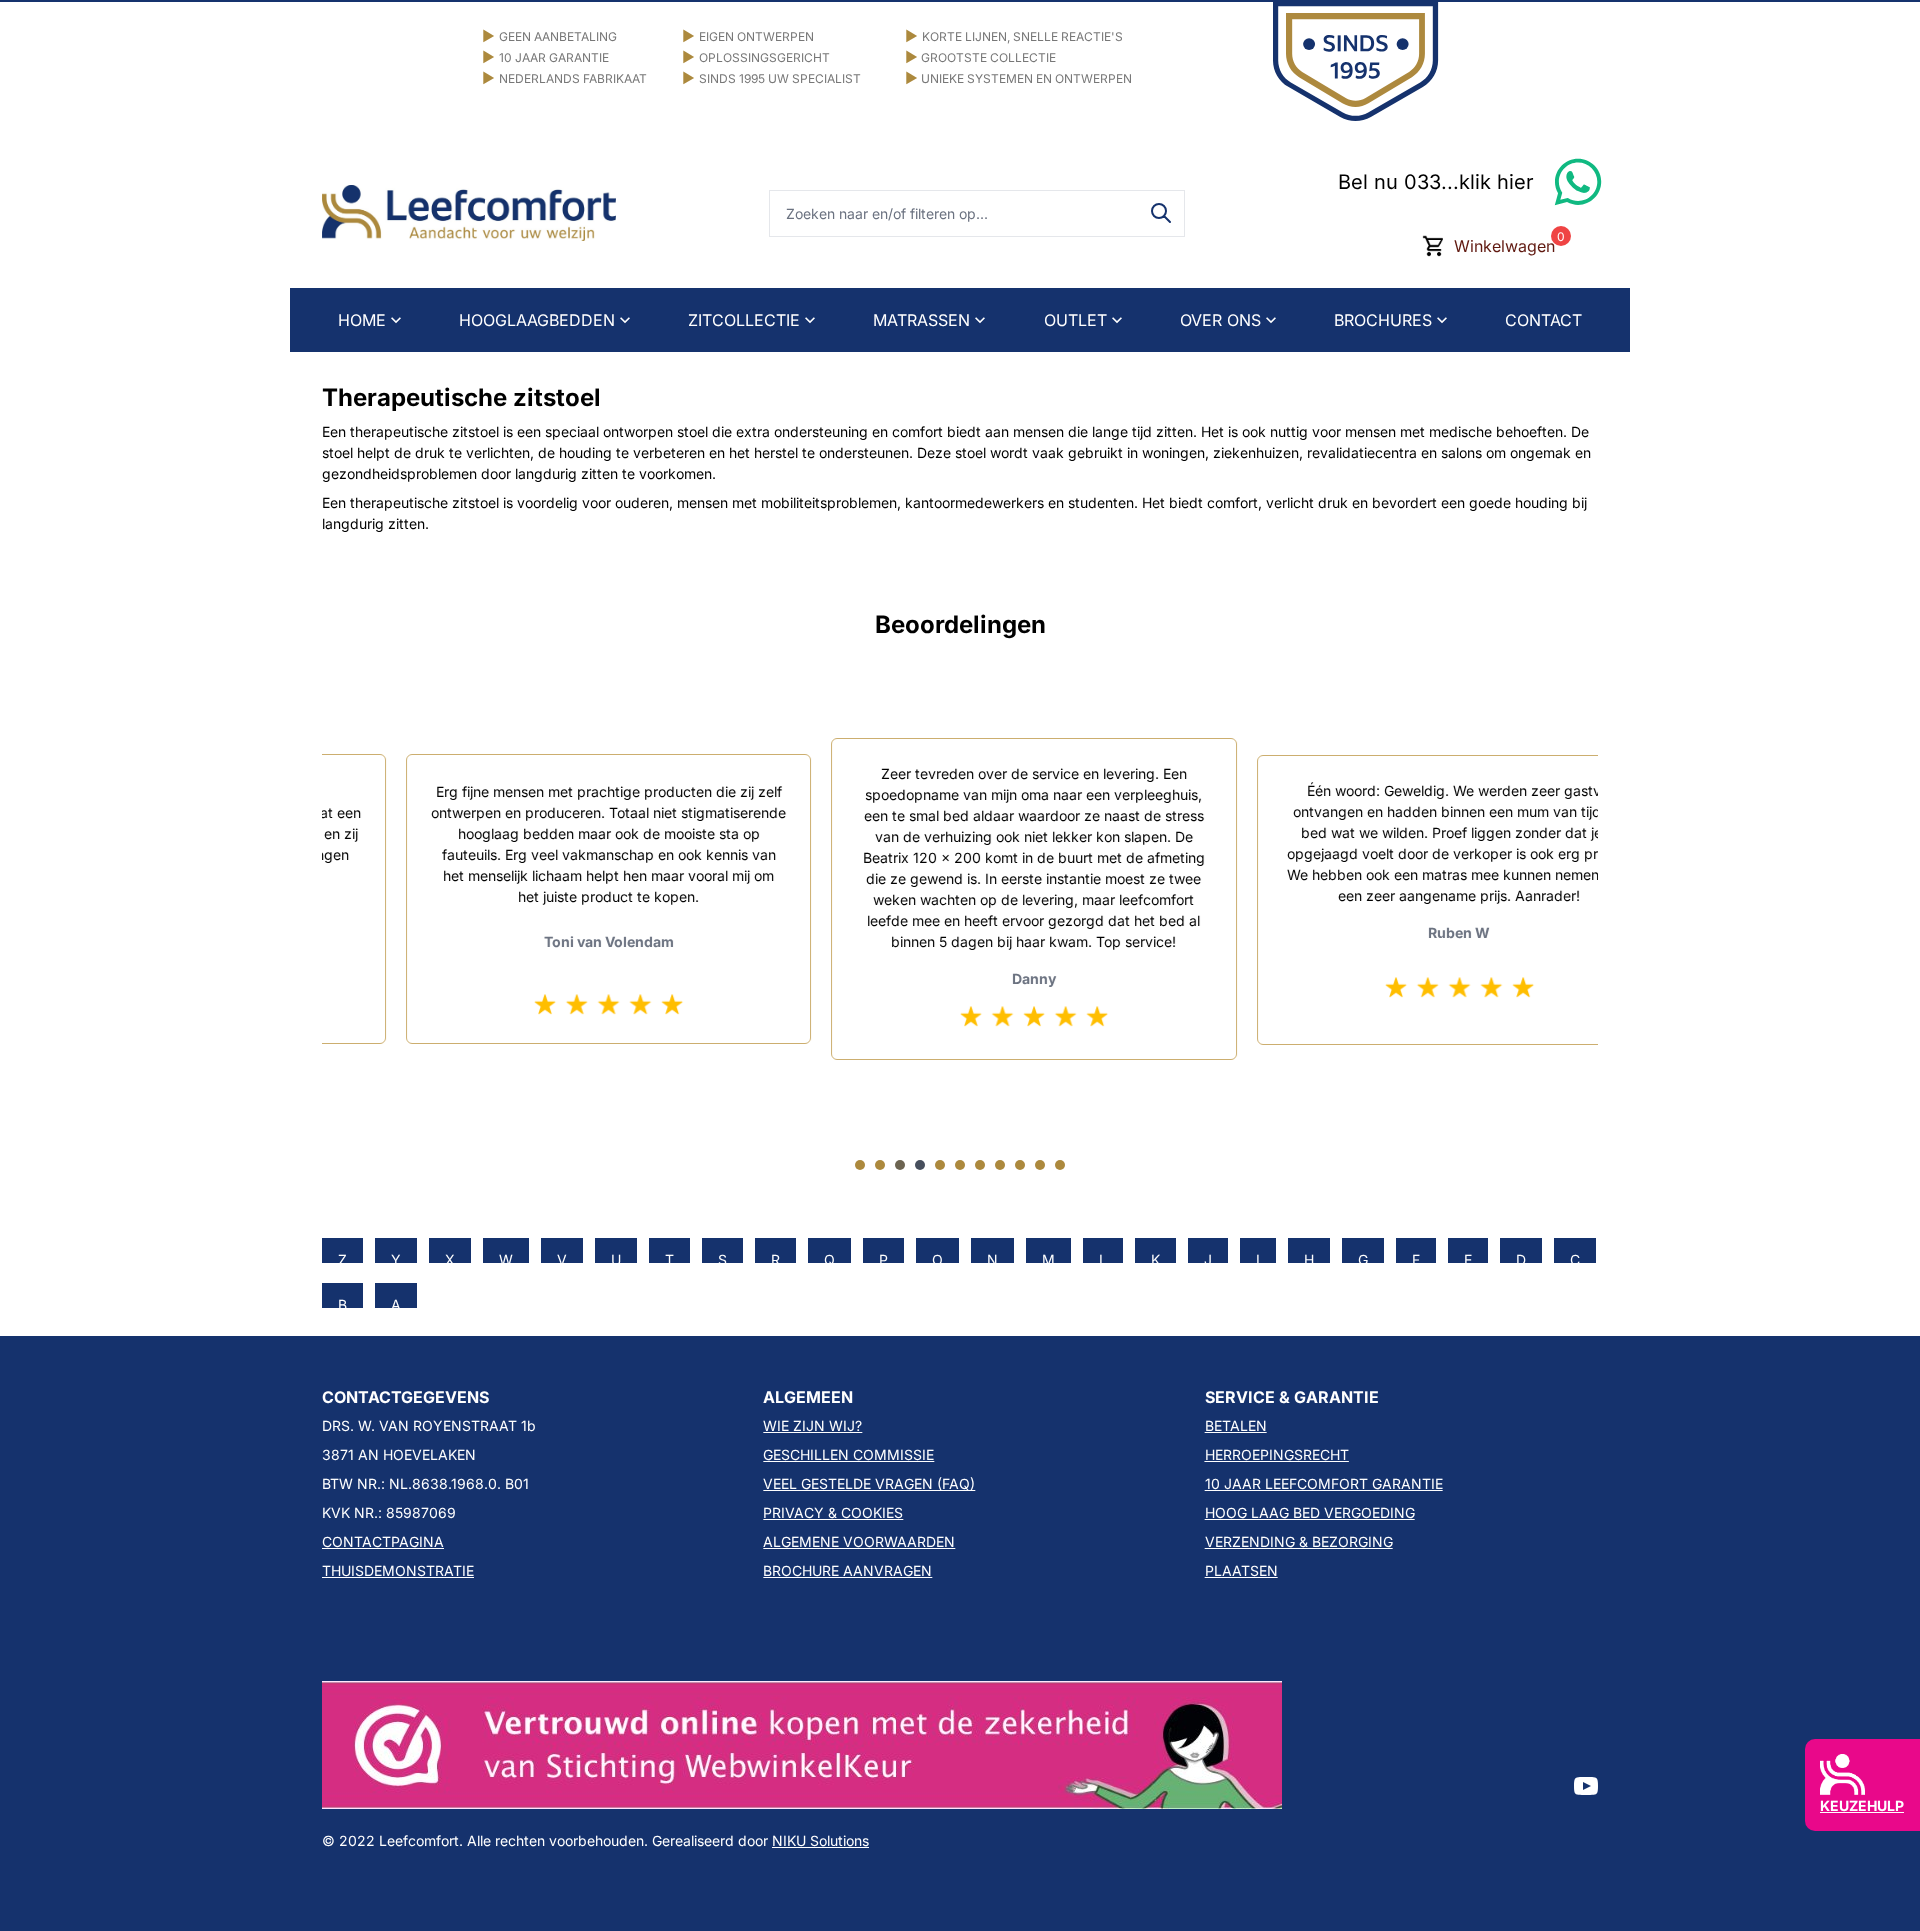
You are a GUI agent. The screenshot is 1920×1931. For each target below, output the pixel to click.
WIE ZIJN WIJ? (812, 1425)
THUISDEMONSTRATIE (398, 1570)
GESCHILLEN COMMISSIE (848, 1454)
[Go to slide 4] (920, 1165)
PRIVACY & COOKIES (833, 1512)
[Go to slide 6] (960, 1165)
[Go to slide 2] (880, 1165)
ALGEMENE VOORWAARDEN (859, 1541)
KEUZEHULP (1862, 1805)
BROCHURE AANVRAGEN (847, 1570)
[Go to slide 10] (1040, 1165)
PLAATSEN (1241, 1570)
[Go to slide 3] (900, 1165)
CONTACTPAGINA (383, 1541)
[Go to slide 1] (860, 1165)
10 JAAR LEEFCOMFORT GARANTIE (1324, 1483)
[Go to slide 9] (1020, 1165)
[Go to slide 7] (980, 1165)
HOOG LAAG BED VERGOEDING (1310, 1512)
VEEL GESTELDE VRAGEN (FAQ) (869, 1483)
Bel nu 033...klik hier (1436, 182)
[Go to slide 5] (940, 1165)
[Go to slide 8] (1000, 1165)
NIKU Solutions (820, 1840)
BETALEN (1236, 1425)
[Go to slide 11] (1060, 1165)
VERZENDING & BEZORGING (1299, 1541)
